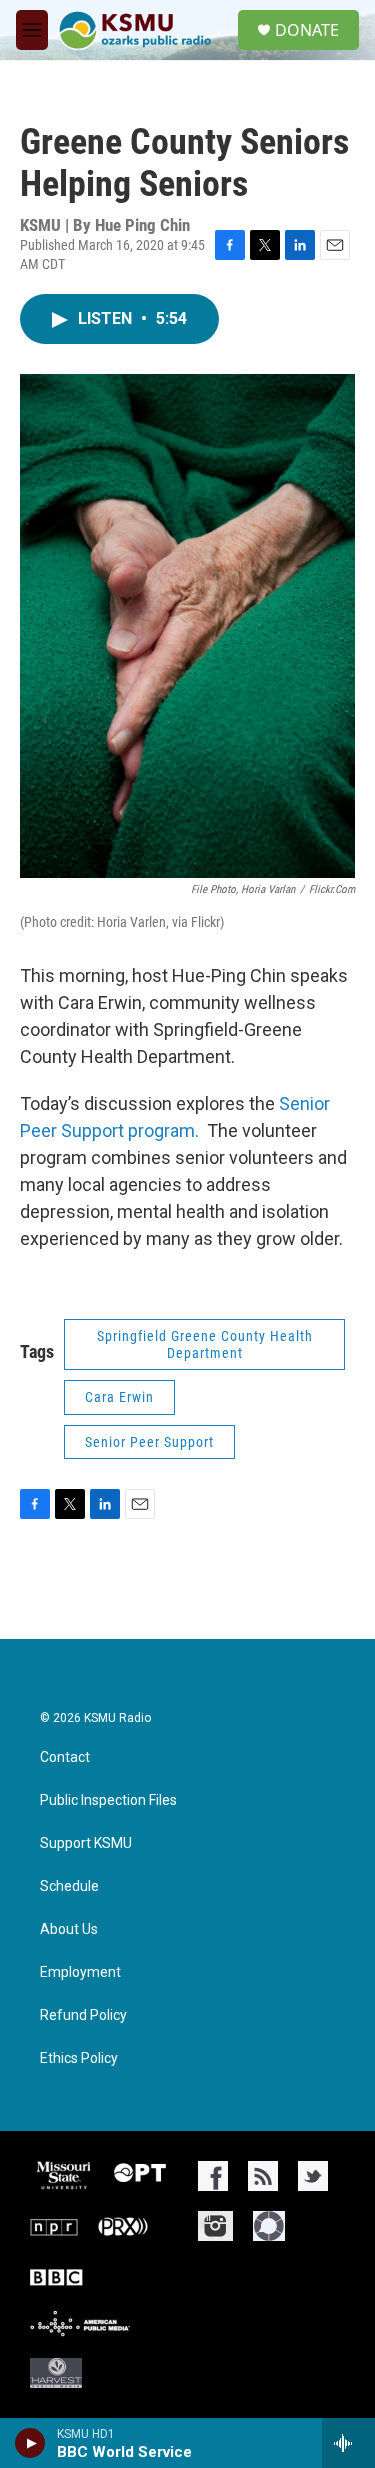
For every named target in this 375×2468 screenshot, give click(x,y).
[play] (30, 2443)
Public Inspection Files (108, 1800)
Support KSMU (86, 1843)
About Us (69, 1929)
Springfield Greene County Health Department (205, 1344)
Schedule (69, 1886)
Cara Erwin (119, 1397)
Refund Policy (83, 2015)
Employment (80, 1972)
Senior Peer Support (149, 1442)
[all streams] (348, 2443)
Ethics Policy (79, 2058)
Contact (65, 1757)
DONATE (307, 30)
